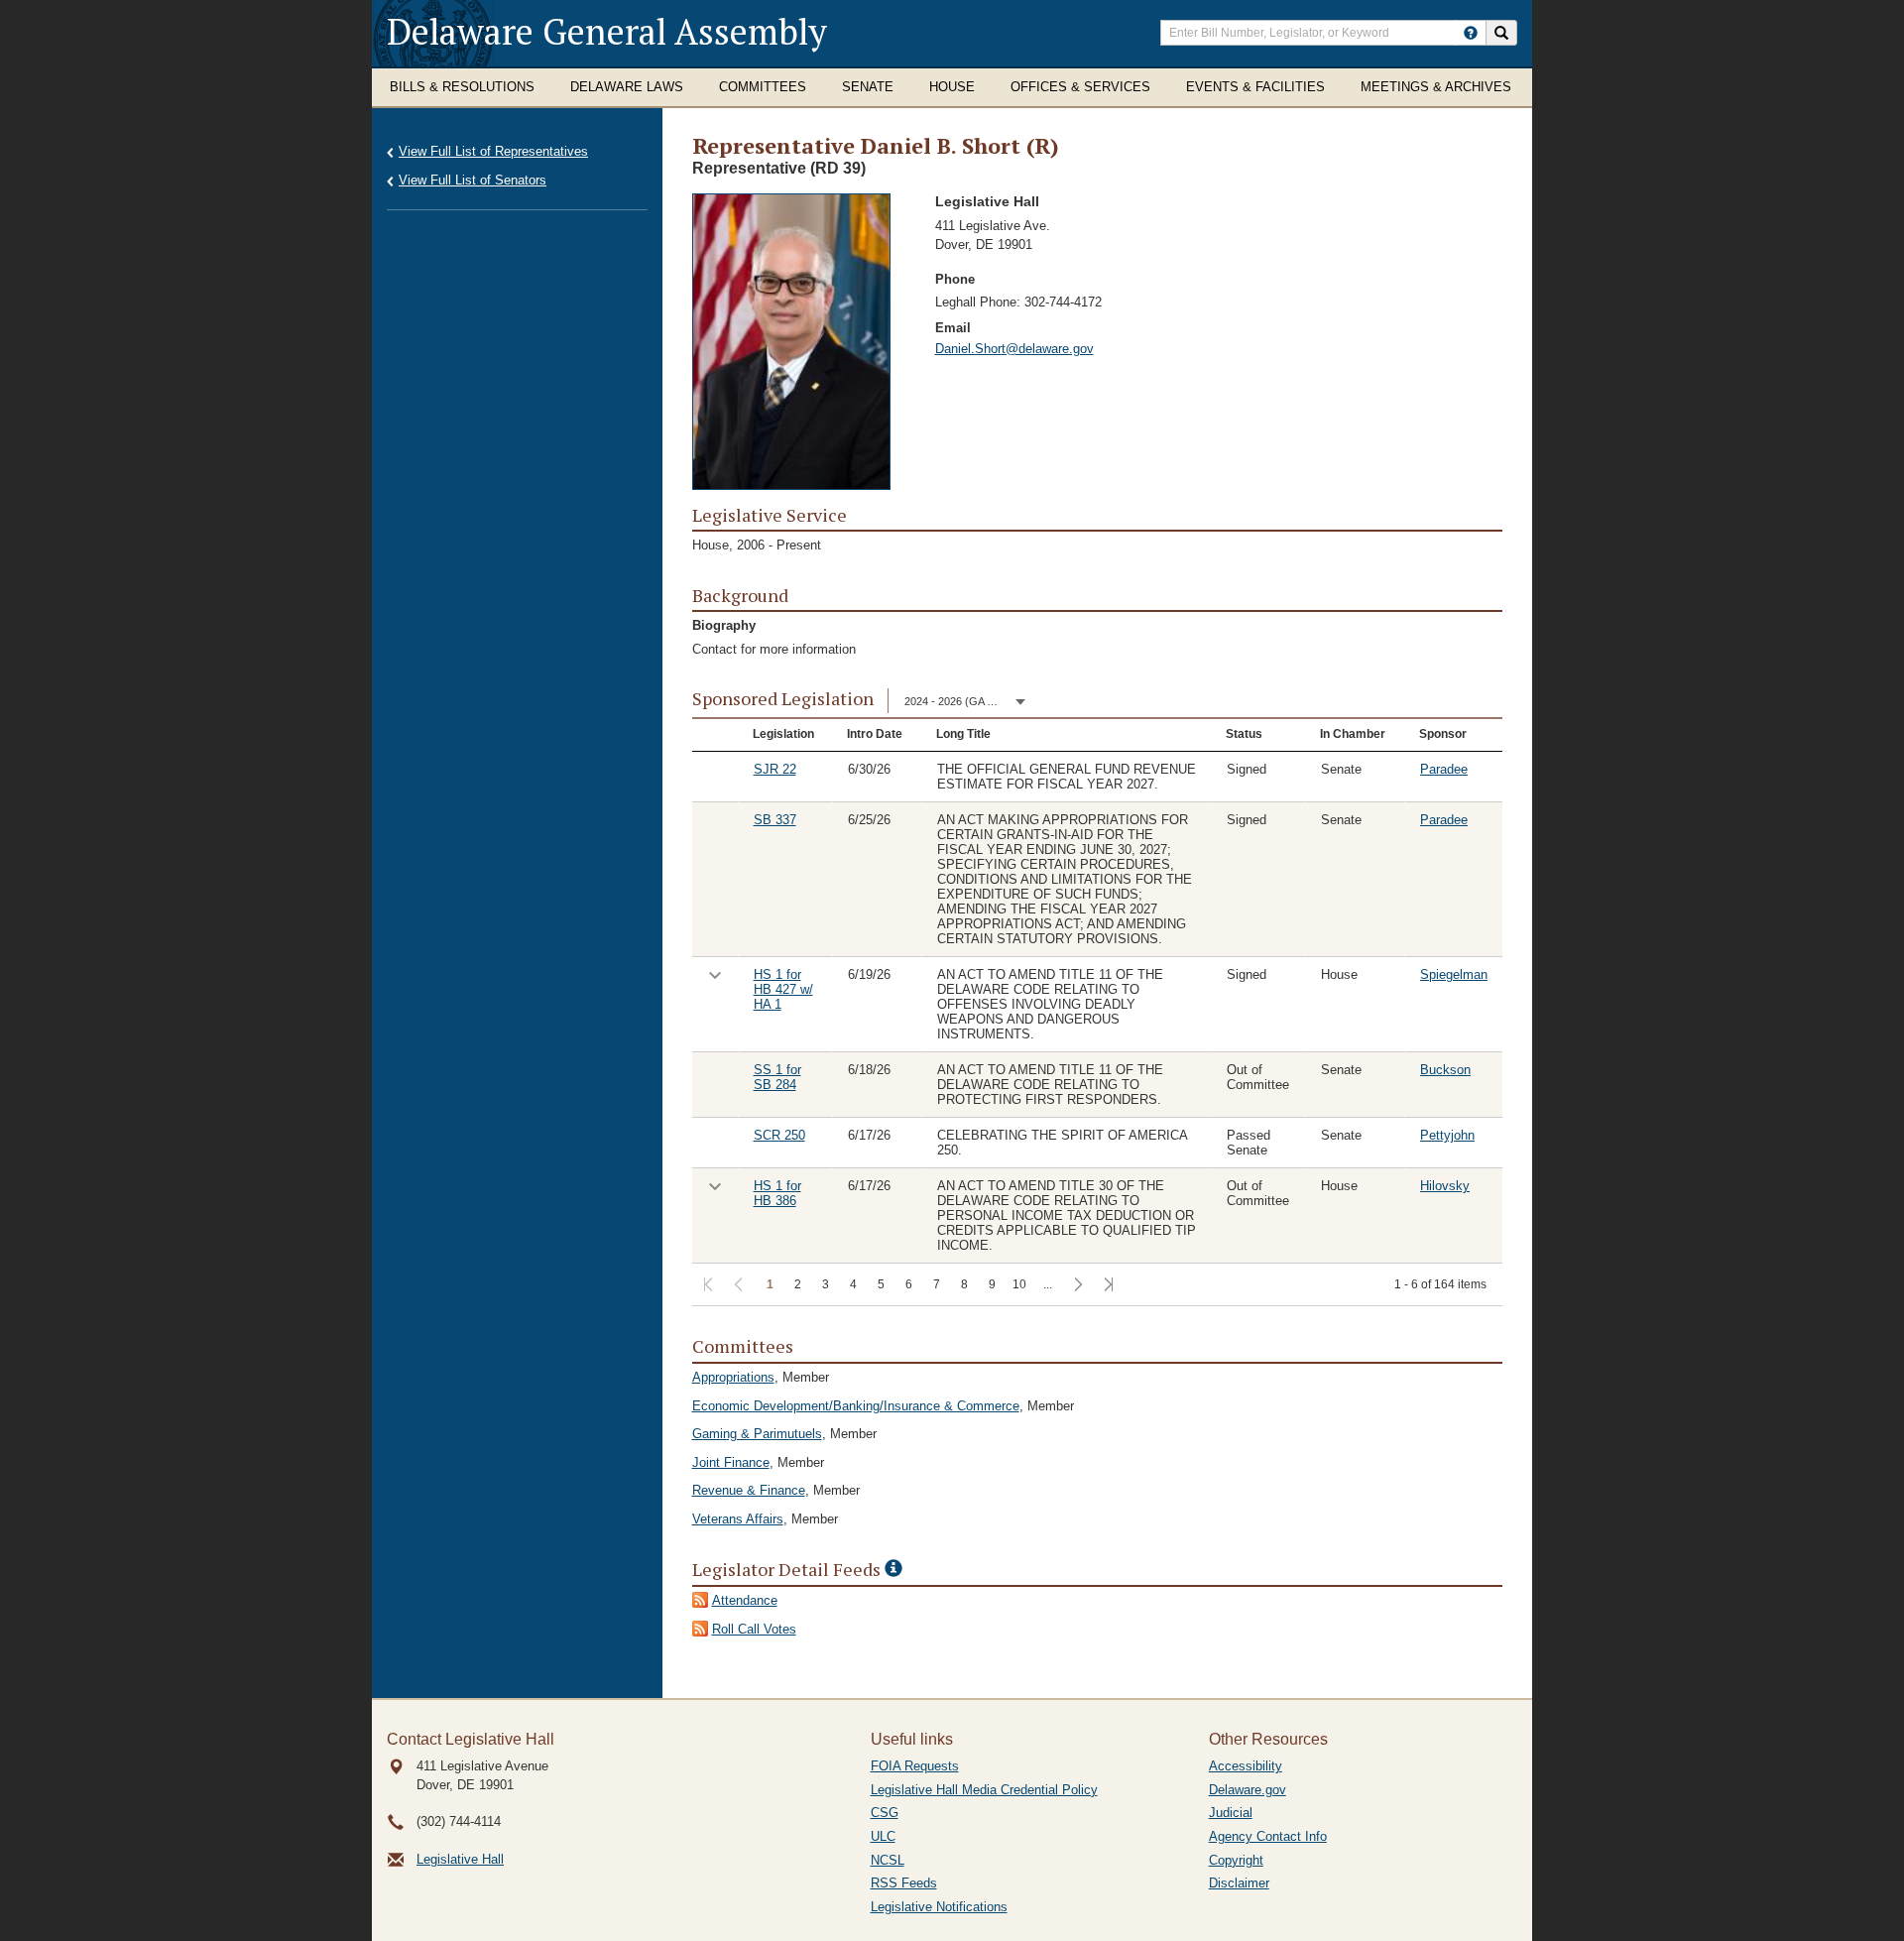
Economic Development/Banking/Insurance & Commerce (856, 1406)
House (952, 87)
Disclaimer (1239, 1883)
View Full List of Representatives (493, 151)
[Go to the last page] (1107, 1286)
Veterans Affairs (738, 1519)
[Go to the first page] (707, 1286)
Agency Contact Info (1268, 1836)
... (1048, 1284)
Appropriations (733, 1377)
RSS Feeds (904, 1883)
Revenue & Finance (749, 1490)
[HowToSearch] (1471, 33)
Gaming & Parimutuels (757, 1434)
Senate (868, 87)
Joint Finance (731, 1462)
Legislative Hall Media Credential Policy (984, 1790)
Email (953, 328)
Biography (724, 625)
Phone (955, 279)
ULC (883, 1836)
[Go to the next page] (1076, 1286)
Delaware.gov (1248, 1790)
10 (1019, 1284)
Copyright (1236, 1860)
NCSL (888, 1860)
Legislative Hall (460, 1859)
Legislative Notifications (939, 1907)
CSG (885, 1813)
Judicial (1231, 1813)
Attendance (745, 1600)
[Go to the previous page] (737, 1286)
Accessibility (1246, 1766)
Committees (763, 87)
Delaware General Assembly (607, 31)
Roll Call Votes (754, 1629)
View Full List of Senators (473, 180)
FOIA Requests (915, 1766)
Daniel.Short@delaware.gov (1014, 349)
